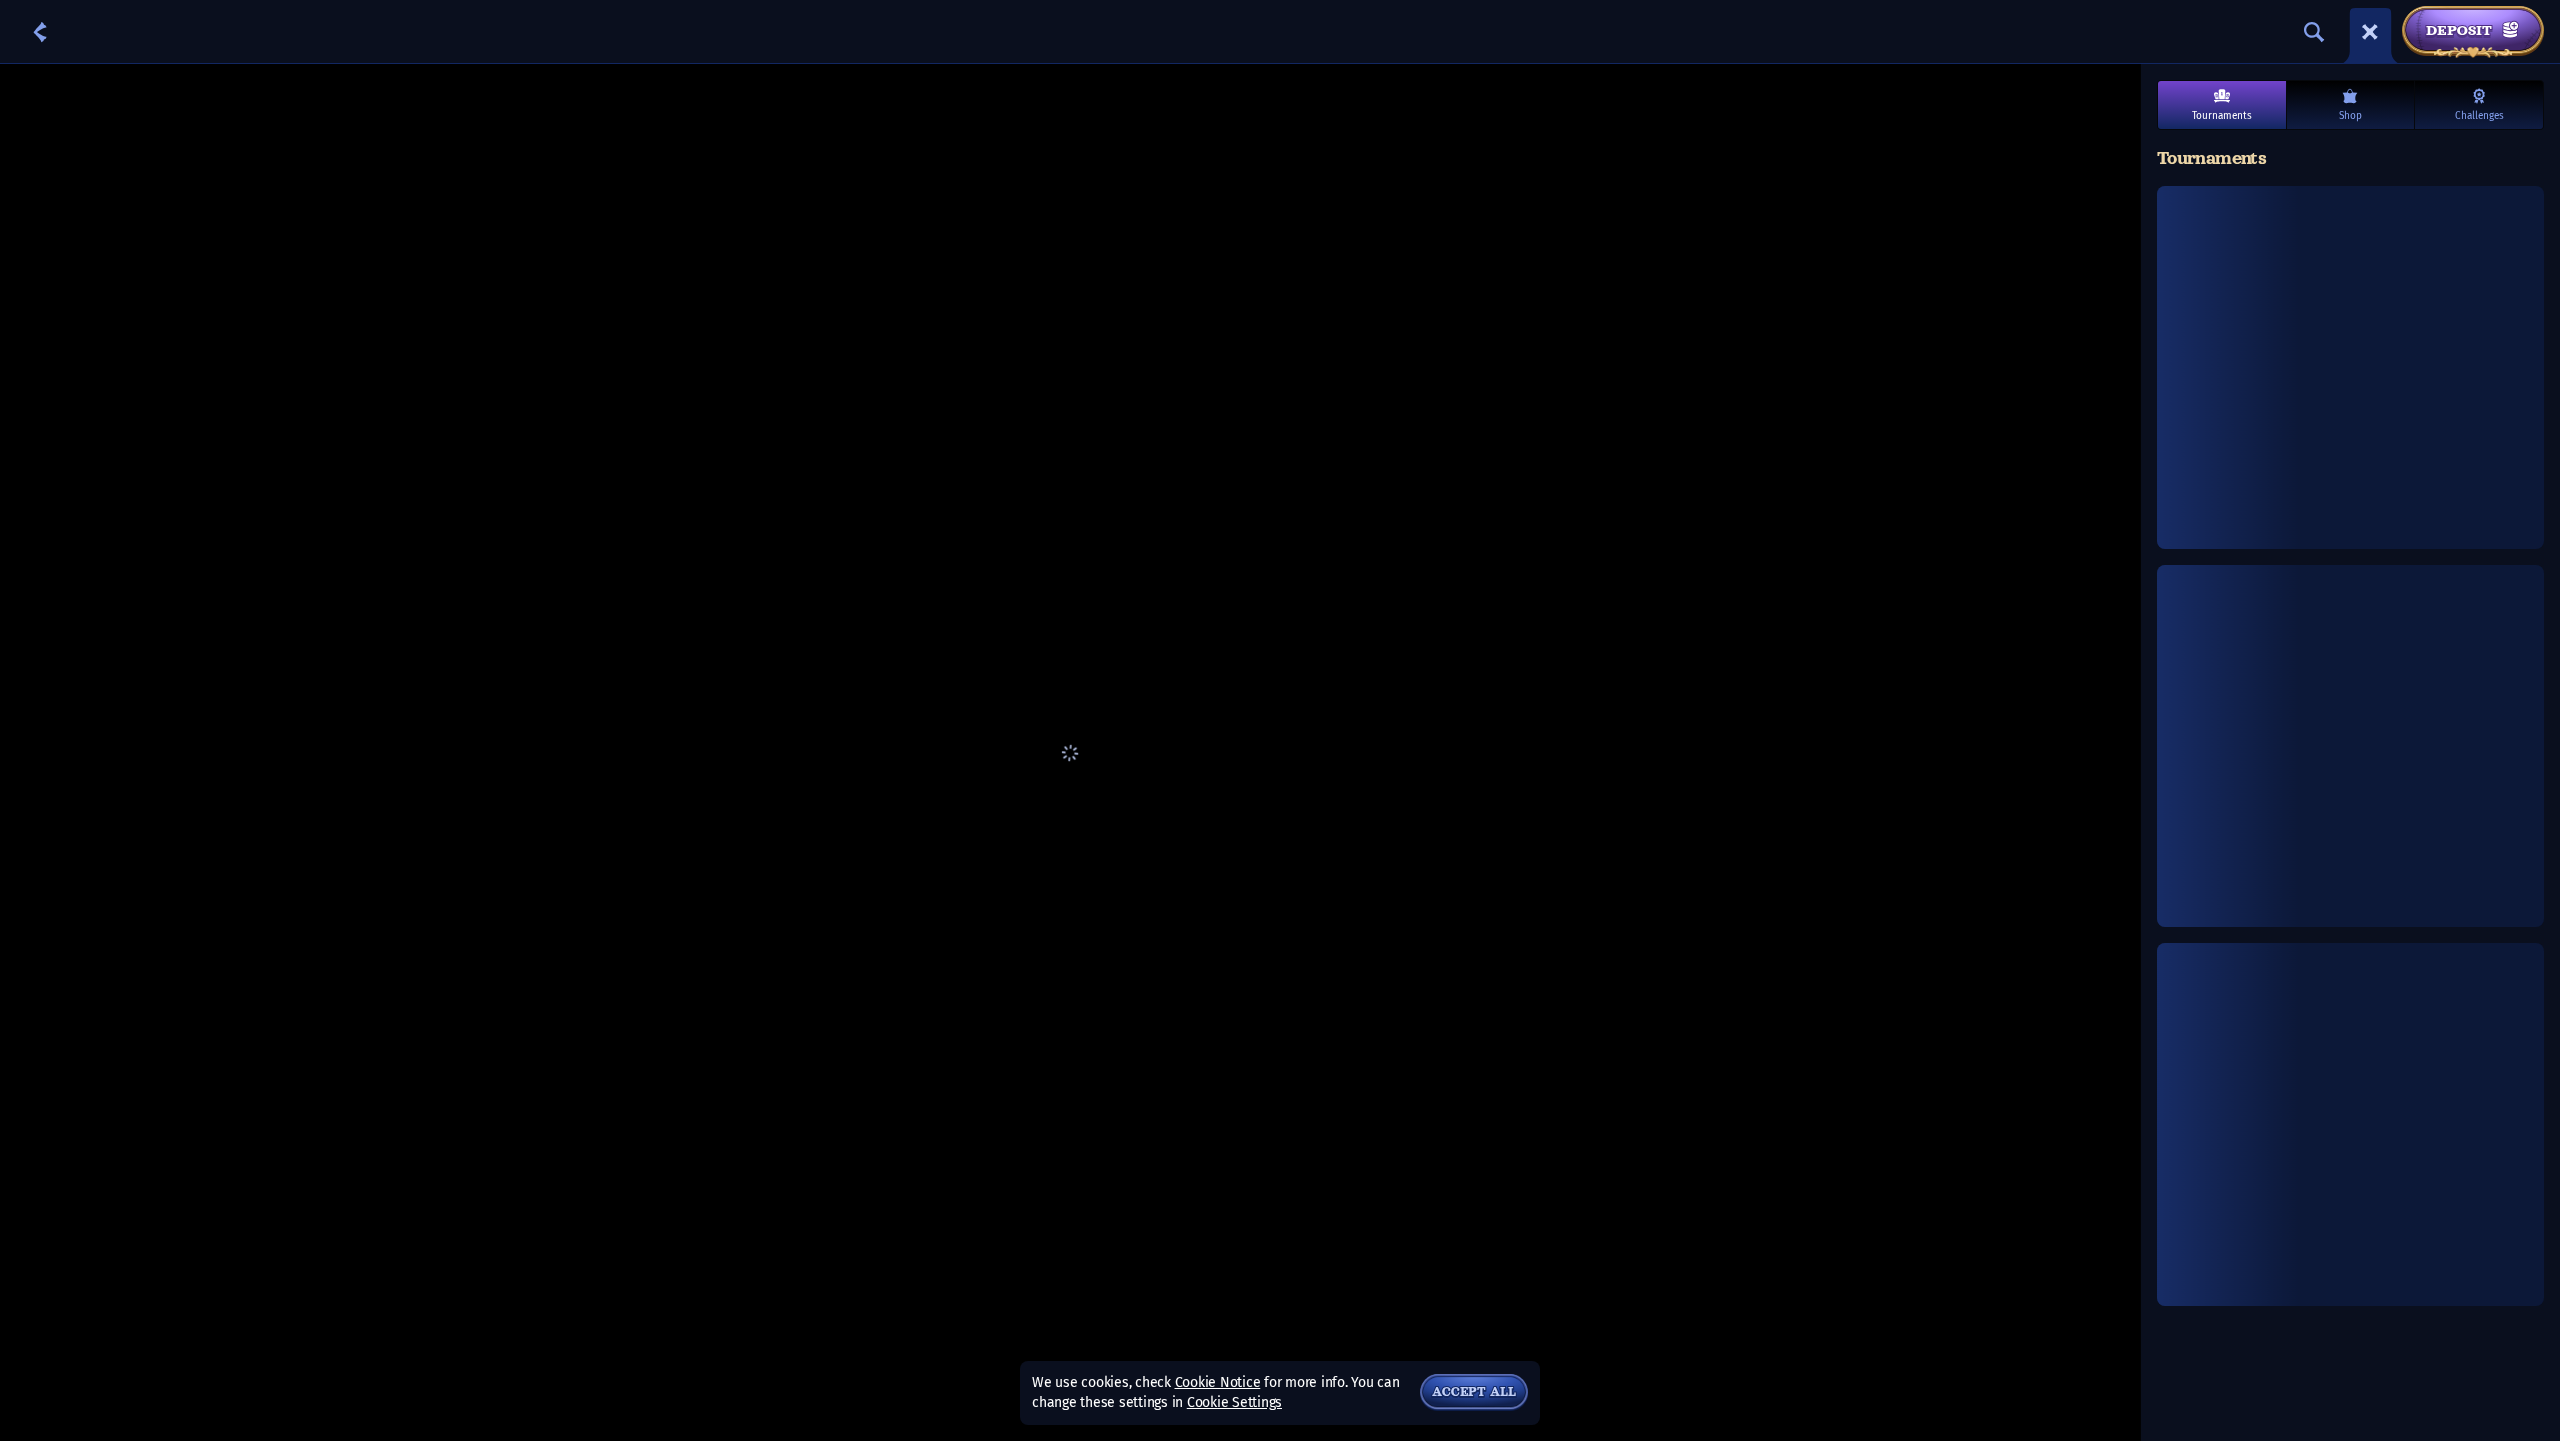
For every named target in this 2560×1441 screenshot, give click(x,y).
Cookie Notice (1218, 1382)
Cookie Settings (1234, 1403)
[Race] (2370, 32)
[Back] (40, 32)
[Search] (2314, 32)
